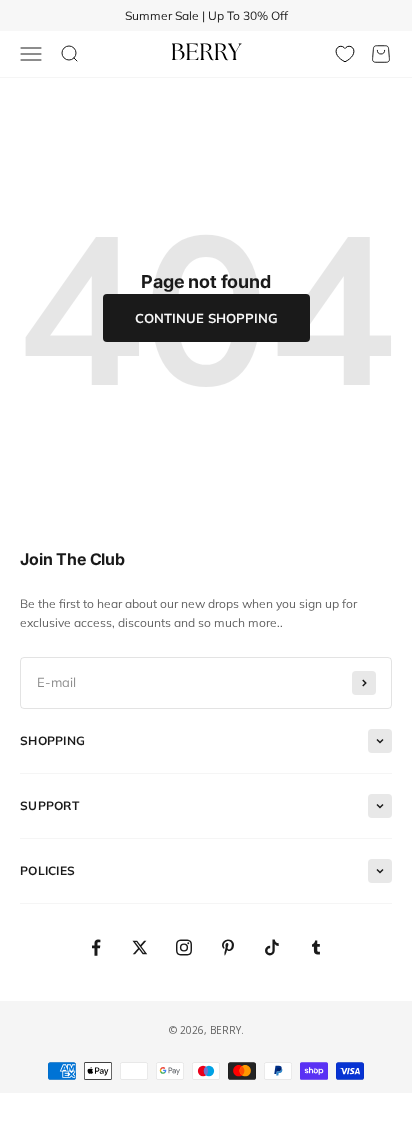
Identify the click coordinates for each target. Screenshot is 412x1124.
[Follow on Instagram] (184, 947)
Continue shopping (206, 318)
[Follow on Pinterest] (228, 947)
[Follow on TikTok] (272, 947)
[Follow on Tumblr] (316, 947)
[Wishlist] (345, 54)
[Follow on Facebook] (96, 947)
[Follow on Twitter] (140, 947)
